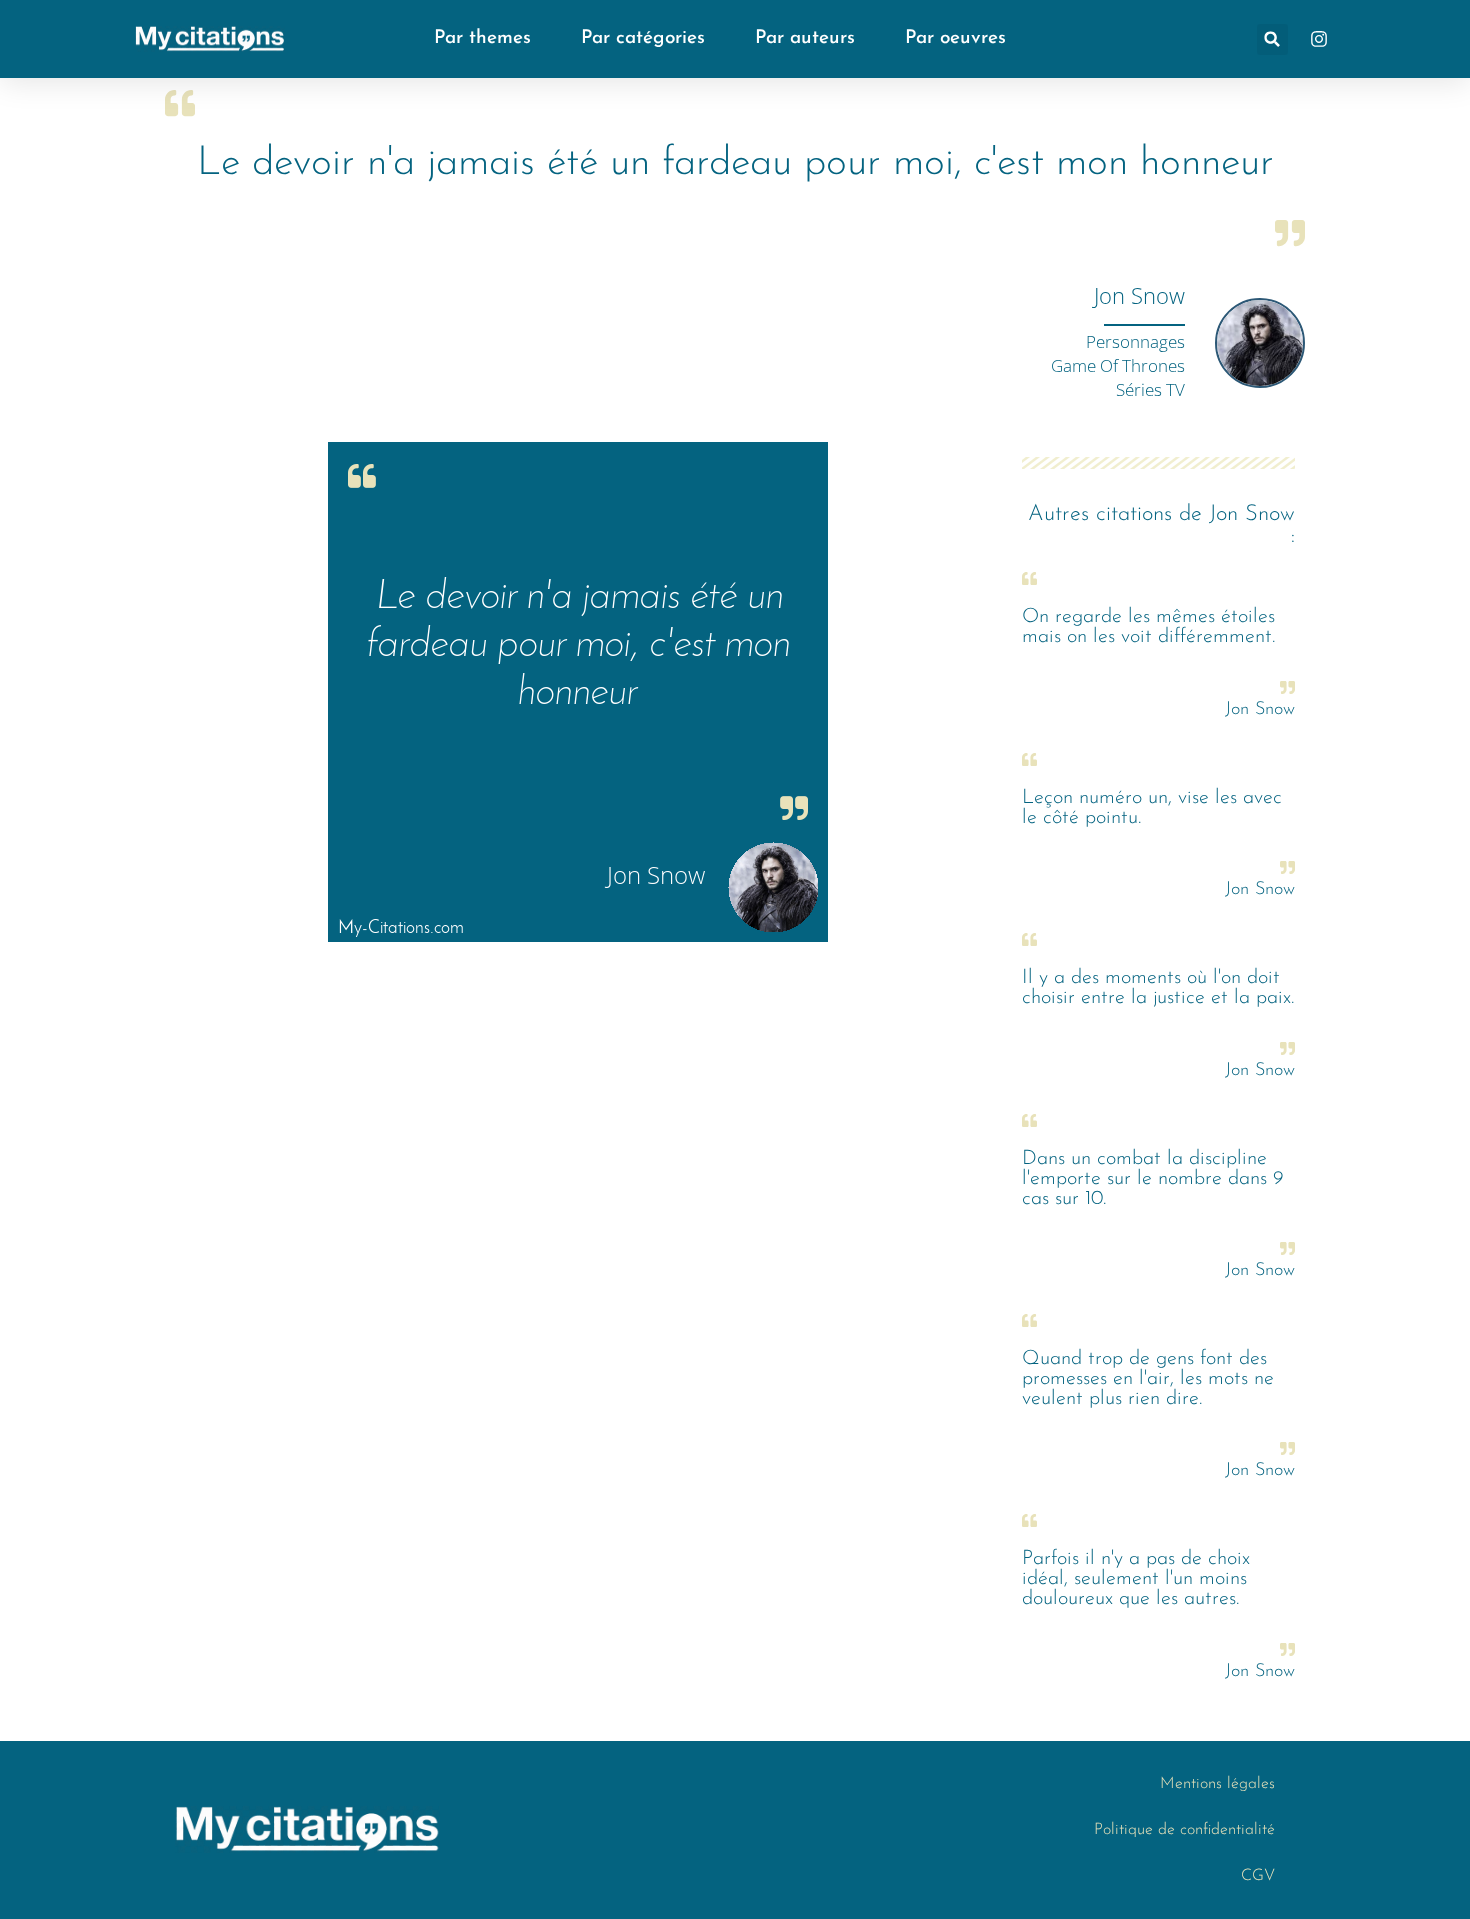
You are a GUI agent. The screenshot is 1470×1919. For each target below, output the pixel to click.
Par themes (482, 38)
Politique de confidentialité (1184, 1830)
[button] (1272, 39)
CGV (1258, 1876)
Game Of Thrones (1118, 365)
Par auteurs (805, 38)
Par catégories (643, 38)
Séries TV (1150, 389)
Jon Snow (1139, 295)
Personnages (1135, 341)
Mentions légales (1217, 1784)
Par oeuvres (955, 38)
